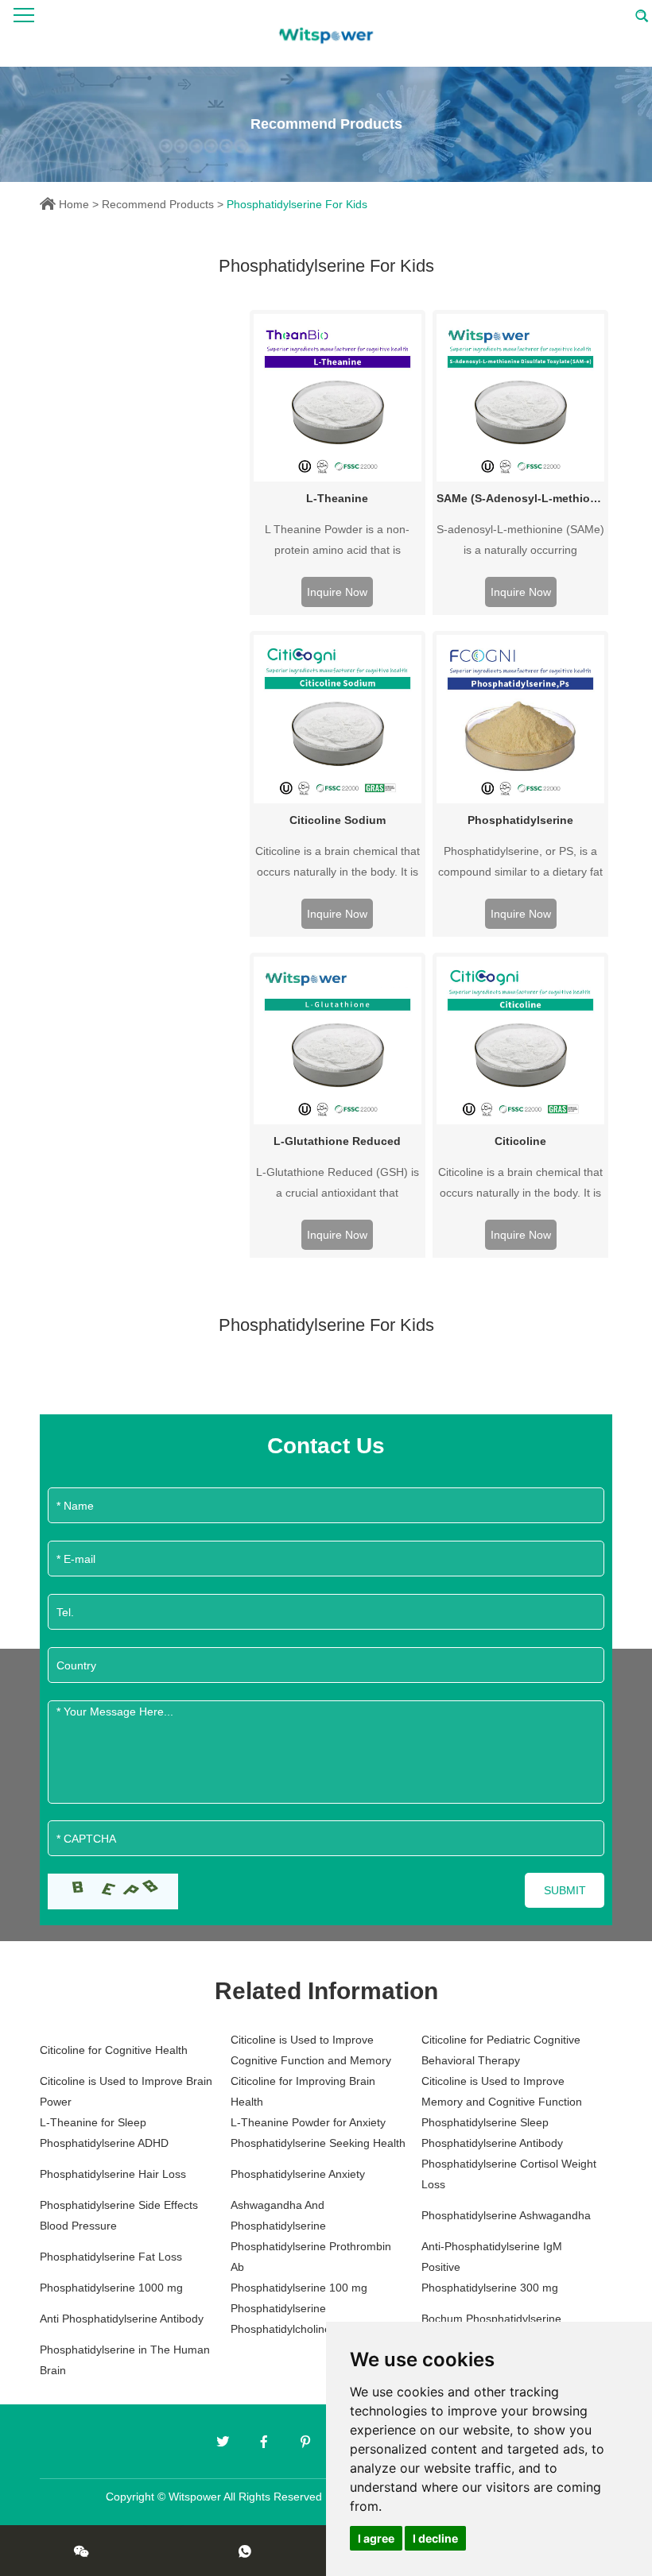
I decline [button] (435, 2538)
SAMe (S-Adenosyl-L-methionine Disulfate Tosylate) (520, 498)
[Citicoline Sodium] (338, 719)
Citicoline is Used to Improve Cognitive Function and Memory (311, 2050)
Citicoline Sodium (338, 820)
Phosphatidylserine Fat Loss (111, 2257)
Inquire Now (337, 592)
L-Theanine (337, 498)
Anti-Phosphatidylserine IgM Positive (492, 2257)
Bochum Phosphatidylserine (491, 2319)
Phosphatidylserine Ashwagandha (506, 2215)
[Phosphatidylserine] (520, 719)
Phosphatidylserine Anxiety (298, 2174)
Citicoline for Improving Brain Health (303, 2091)
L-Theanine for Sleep (93, 2122)
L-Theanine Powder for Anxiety (308, 2122)
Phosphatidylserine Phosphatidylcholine (281, 2319)
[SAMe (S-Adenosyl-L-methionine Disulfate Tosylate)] (520, 398)
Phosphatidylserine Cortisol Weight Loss (509, 2174)
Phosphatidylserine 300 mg (490, 2288)
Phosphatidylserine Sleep (485, 2122)
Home (74, 204)
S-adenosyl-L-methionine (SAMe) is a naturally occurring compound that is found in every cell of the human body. (520, 542)
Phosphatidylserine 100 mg (299, 2288)
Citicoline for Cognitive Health (114, 2050)
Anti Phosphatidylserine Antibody (122, 2319)
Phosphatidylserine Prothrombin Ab (311, 2257)
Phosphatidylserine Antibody (492, 2143)
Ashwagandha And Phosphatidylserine (278, 2215)
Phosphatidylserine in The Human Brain (125, 2360)
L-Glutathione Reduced (337, 1141)
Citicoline (520, 1141)
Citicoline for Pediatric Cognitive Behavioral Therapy (501, 2050)
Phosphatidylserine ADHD (104, 2143)
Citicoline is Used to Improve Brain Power (126, 2091)
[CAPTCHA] (113, 1891)
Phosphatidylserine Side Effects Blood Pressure (119, 2215)
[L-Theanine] (338, 398)
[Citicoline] (520, 1040)
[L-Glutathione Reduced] (338, 1040)
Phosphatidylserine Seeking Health (318, 2143)
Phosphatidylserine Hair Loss (113, 2174)
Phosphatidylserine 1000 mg (111, 2288)
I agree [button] (376, 2538)
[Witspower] (326, 33)
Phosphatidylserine (520, 820)
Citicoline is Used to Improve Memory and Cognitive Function (502, 2091)
